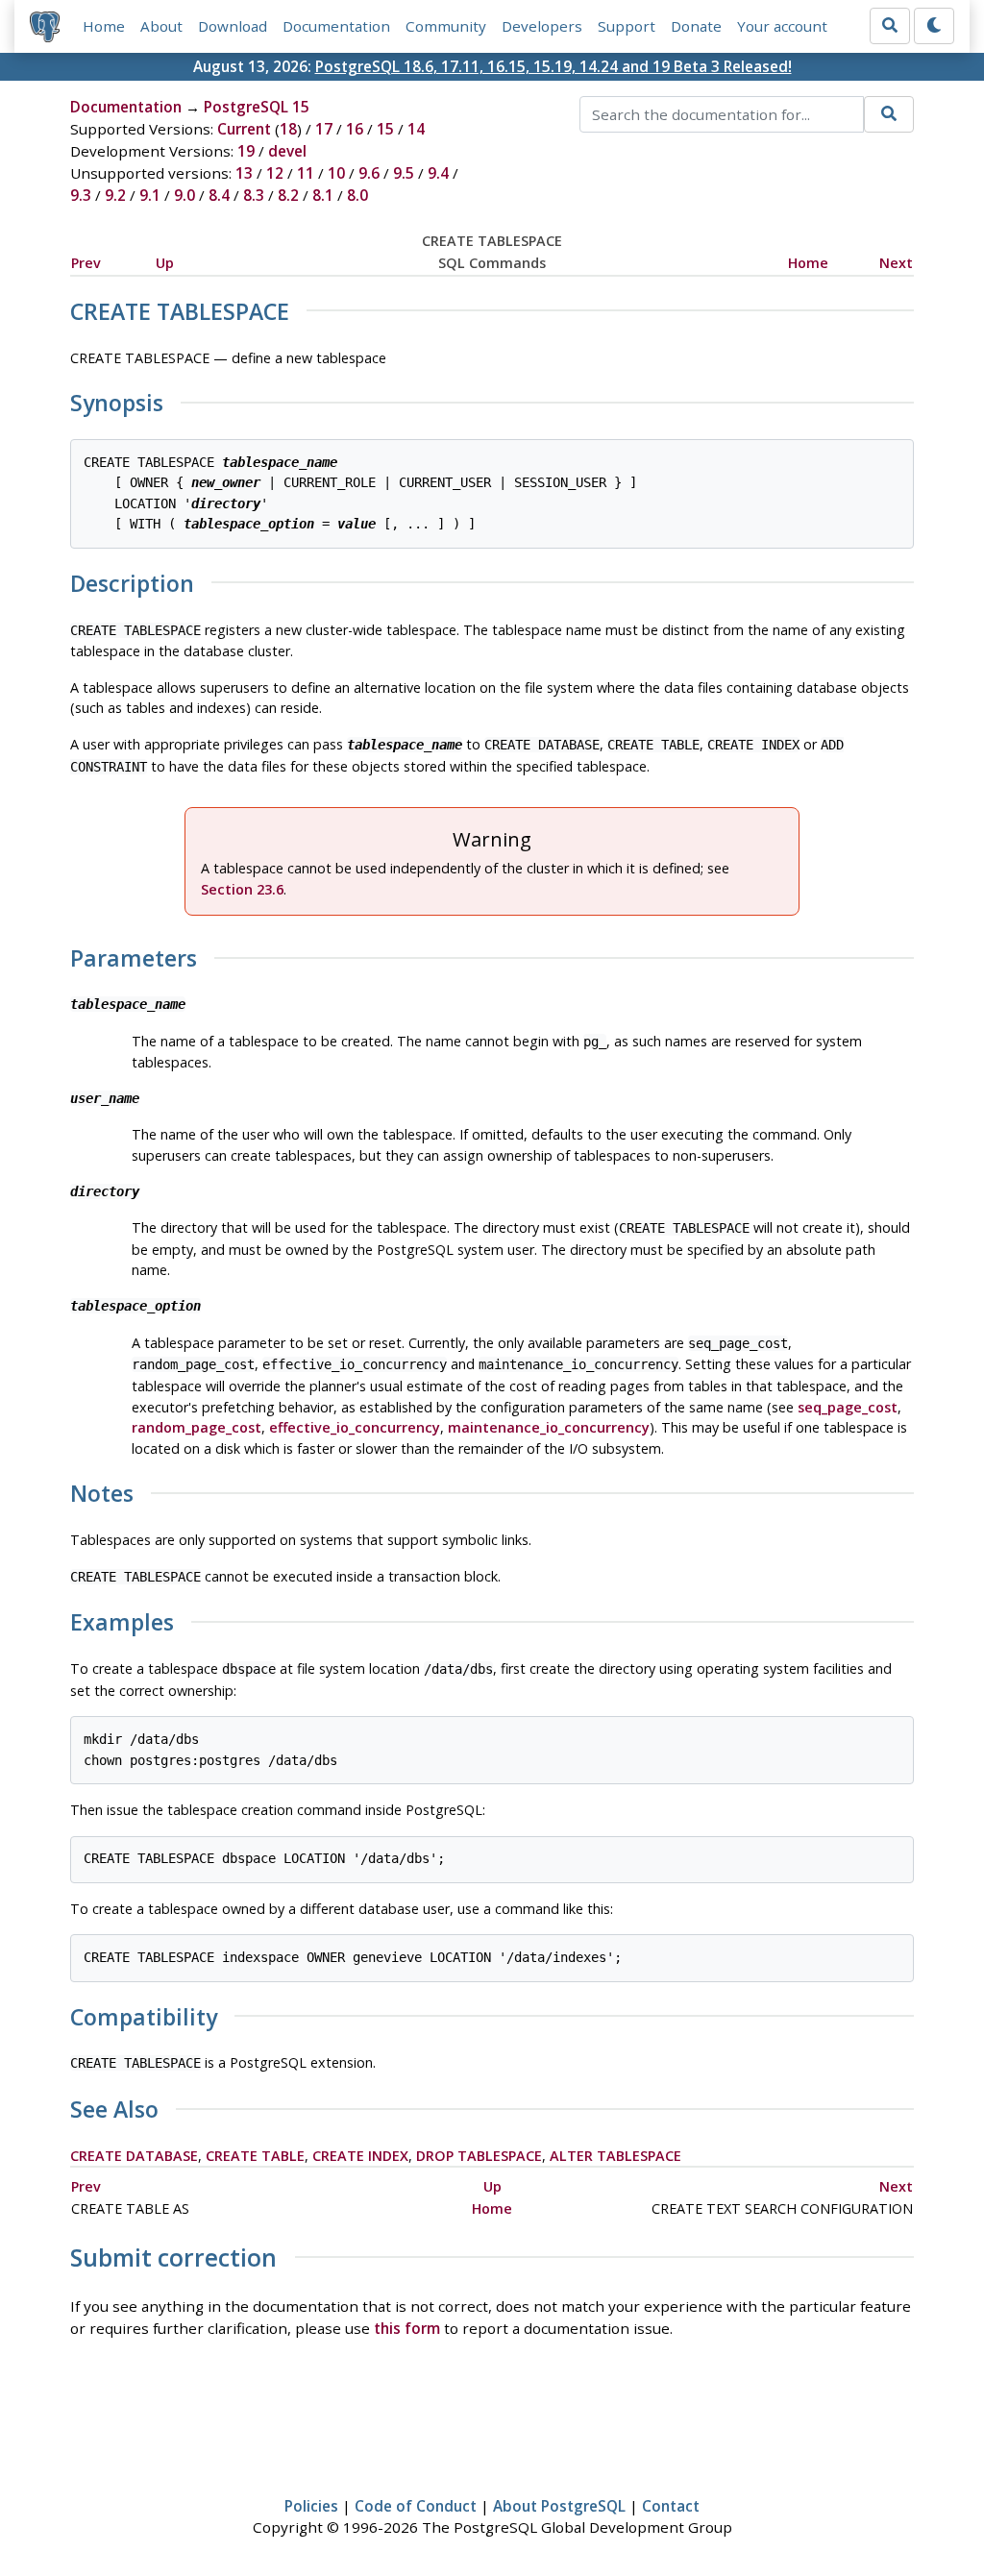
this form (407, 2328)
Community (446, 26)
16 (355, 129)
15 (385, 129)
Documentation (336, 26)
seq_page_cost (848, 1407)
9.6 (369, 173)
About (161, 26)
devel (287, 151)
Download (233, 26)
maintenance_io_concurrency (549, 1427)
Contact (671, 2506)
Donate (696, 26)
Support (627, 26)
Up (165, 263)
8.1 (323, 195)
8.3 (254, 195)
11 (306, 173)
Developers (542, 26)
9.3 (81, 195)
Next (896, 263)
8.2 (288, 195)
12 (275, 173)
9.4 (438, 173)
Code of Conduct (416, 2506)
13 (244, 173)
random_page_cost (197, 1427)
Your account (782, 26)
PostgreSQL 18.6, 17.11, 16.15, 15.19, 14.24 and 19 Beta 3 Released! (553, 66)
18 (288, 129)
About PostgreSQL (559, 2506)
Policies (311, 2506)
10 (336, 173)
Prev (86, 263)
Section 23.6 (242, 889)
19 (246, 151)
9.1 (150, 195)
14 (416, 129)
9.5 (404, 173)
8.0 (357, 195)
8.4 (219, 195)
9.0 (184, 195)
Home (104, 26)
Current (244, 129)
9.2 (115, 195)
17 (324, 129)
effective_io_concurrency (355, 1427)
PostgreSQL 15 (257, 107)
